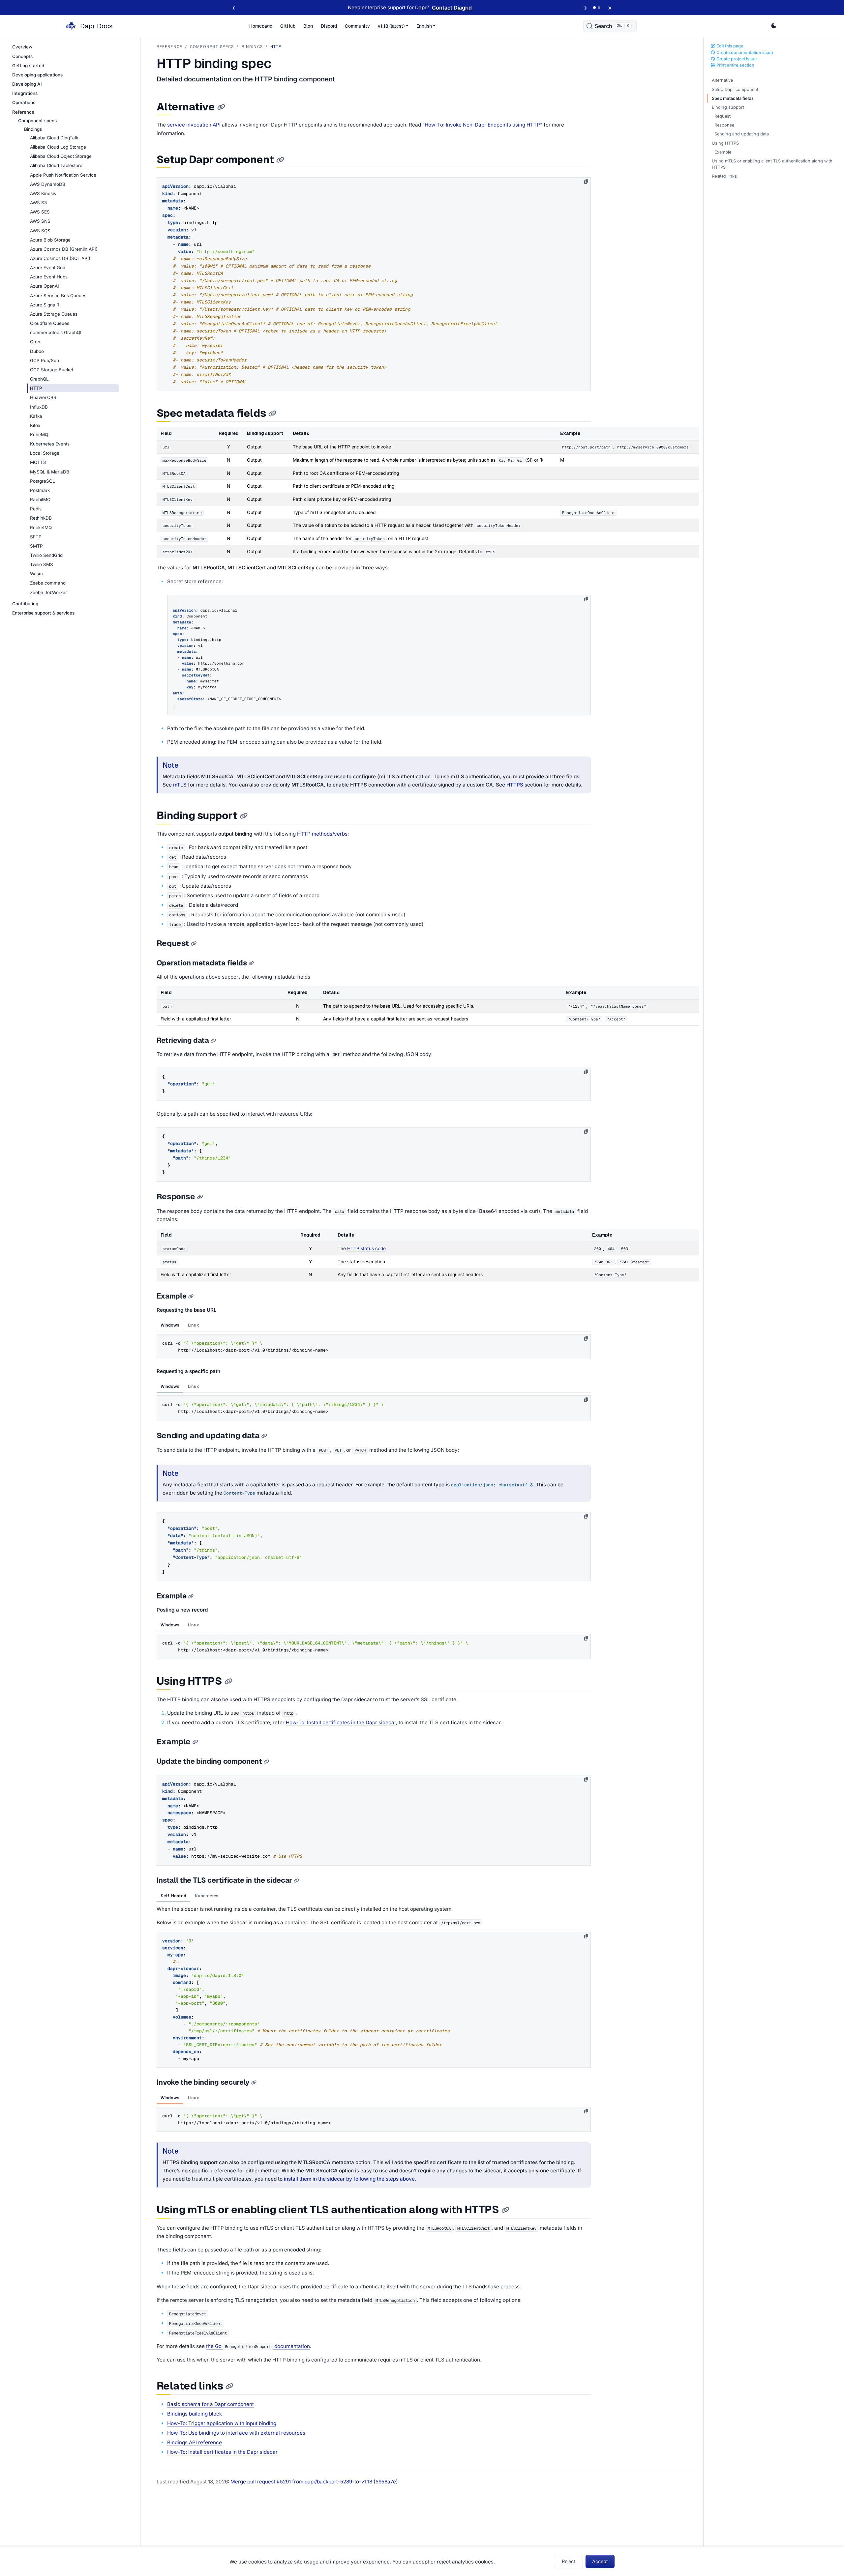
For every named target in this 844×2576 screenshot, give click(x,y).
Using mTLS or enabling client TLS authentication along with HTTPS (772, 164)
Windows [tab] (170, 1325)
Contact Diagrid (452, 8)
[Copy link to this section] (221, 107)
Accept (600, 2561)
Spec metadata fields (733, 98)
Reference (169, 47)
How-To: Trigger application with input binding (222, 2423)
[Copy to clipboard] (586, 182)
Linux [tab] (194, 1325)
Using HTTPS (725, 143)
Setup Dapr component (735, 89)
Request (723, 116)
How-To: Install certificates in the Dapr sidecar (341, 1722)
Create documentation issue (744, 53)
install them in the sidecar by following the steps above (349, 2179)
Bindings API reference (195, 2442)
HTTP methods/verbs (322, 834)
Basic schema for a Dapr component (211, 2404)
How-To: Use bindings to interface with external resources (236, 2433)
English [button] (424, 26)
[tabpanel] (374, 1345)
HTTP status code (366, 1248)
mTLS (180, 785)
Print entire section (735, 65)
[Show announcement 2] (599, 8)
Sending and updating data (742, 134)
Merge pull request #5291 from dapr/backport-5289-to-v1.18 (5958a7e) (314, 2482)
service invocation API (194, 125)
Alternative (722, 80)
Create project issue (736, 59)
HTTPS (515, 785)
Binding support (728, 107)
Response (724, 125)
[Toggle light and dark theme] (774, 26)
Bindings (252, 47)
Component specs (212, 47)
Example (723, 152)
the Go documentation (258, 2346)
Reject (569, 2561)
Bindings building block (195, 2414)
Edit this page (729, 46)
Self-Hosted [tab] (173, 1896)
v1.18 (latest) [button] (391, 26)
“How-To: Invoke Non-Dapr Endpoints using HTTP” (482, 125)
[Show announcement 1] (594, 8)
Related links (724, 176)
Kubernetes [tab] (207, 1896)
